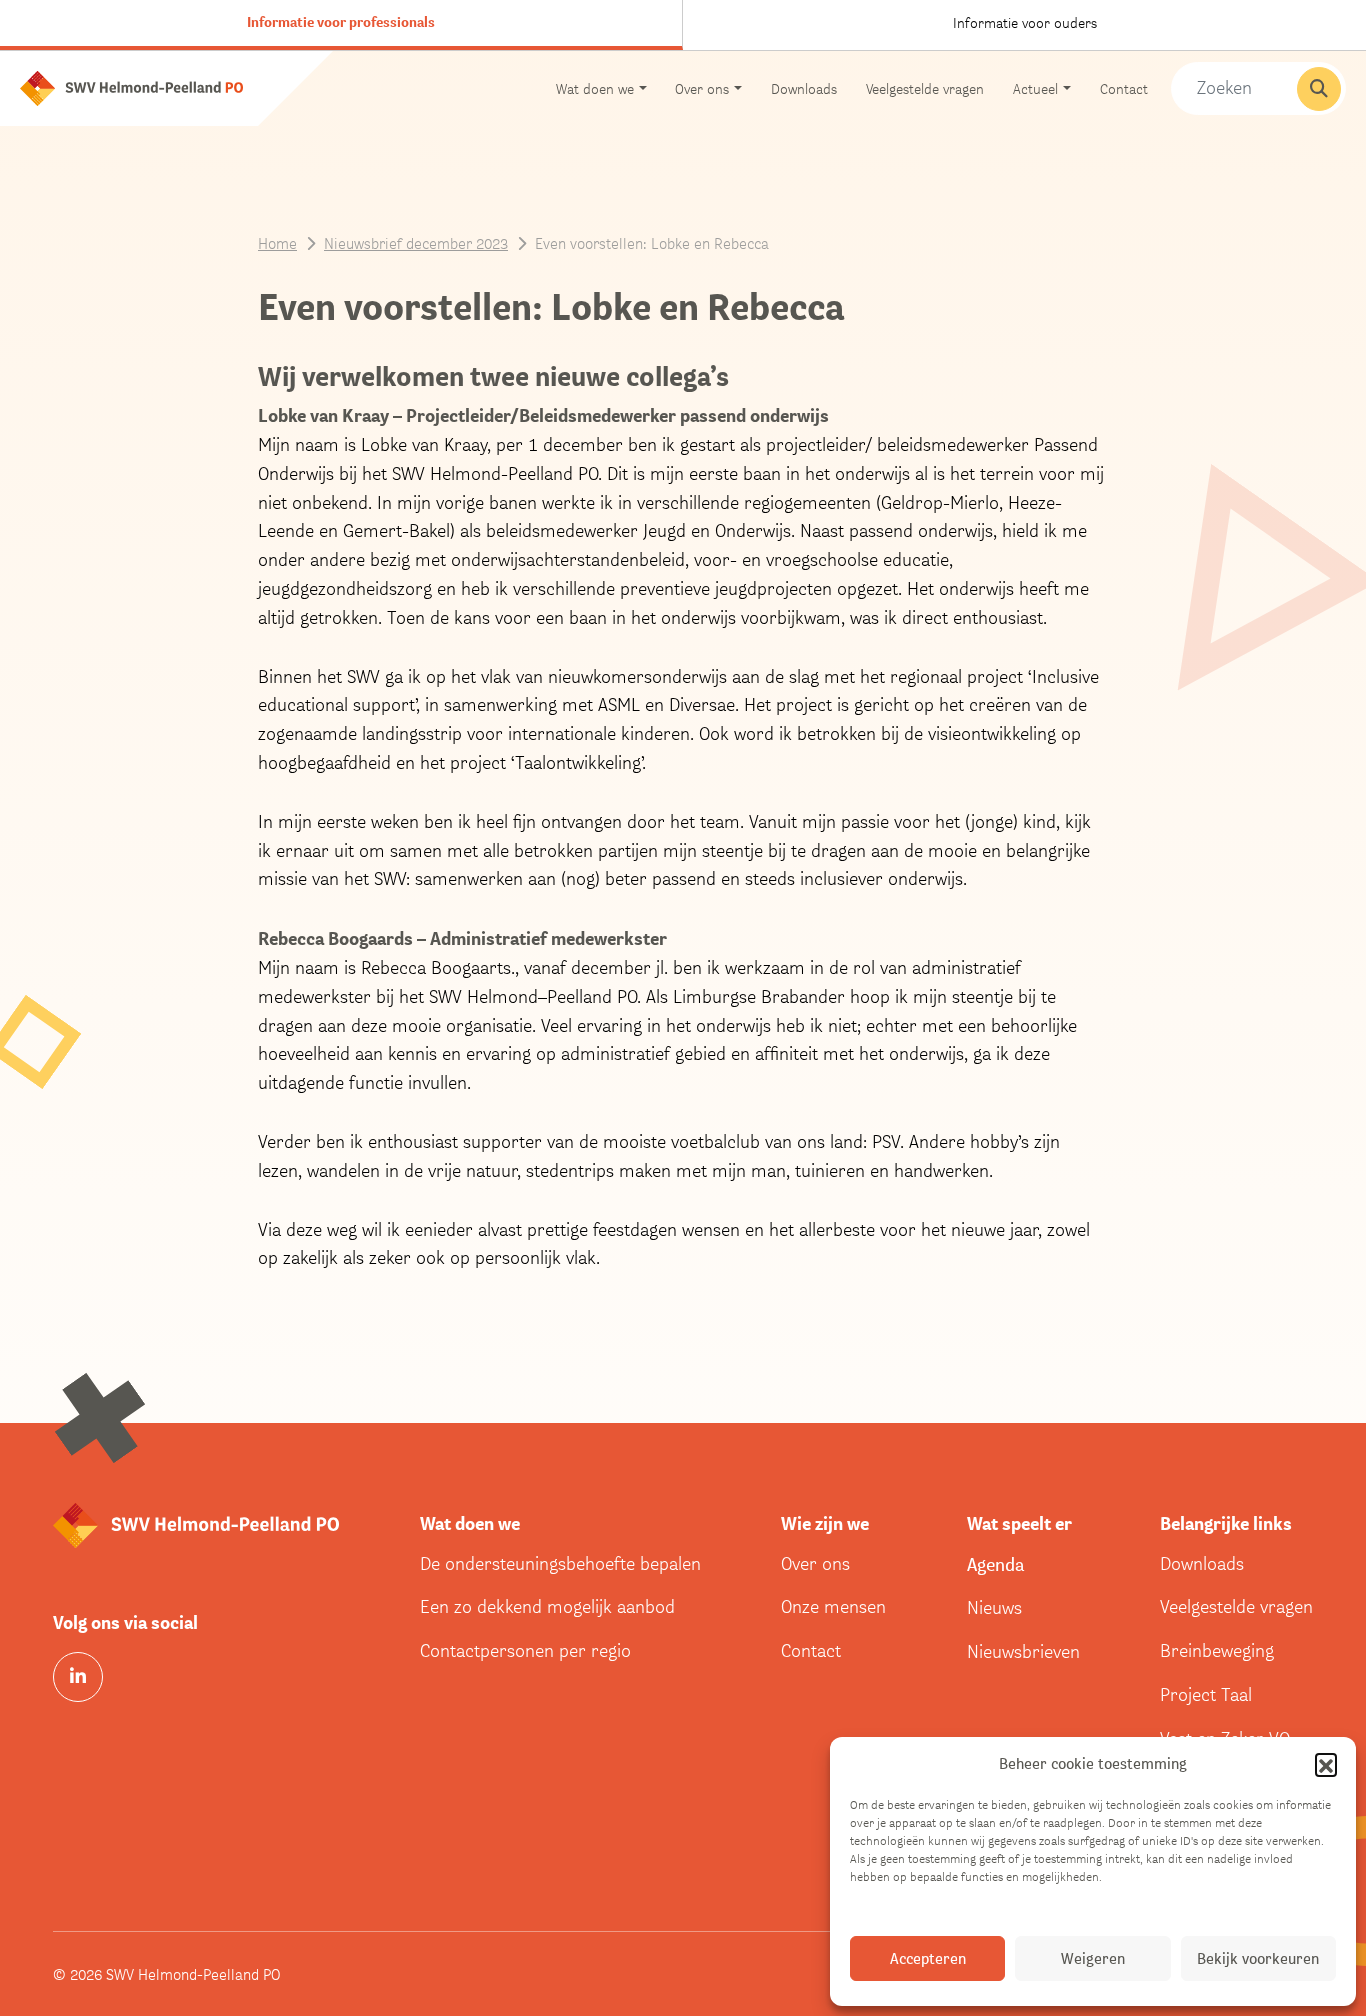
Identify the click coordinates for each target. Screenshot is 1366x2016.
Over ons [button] (702, 88)
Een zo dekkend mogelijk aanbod (547, 1606)
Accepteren (928, 1958)
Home (277, 243)
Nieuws (994, 1607)
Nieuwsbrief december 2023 (416, 243)
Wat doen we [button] (595, 88)
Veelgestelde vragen (925, 88)
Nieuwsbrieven (1023, 1651)
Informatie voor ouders (1025, 22)
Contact (1124, 88)
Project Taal (1206, 1694)
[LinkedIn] (78, 1677)
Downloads (804, 88)
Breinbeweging (1217, 1650)
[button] (1326, 1764)
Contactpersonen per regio (525, 1650)
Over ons (815, 1563)
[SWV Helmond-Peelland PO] (131, 86)
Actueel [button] (1035, 88)
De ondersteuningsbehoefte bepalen (560, 1563)
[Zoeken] (1319, 89)
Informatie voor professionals (341, 22)
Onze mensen (833, 1606)
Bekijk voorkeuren (1258, 1958)
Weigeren (1093, 1958)
